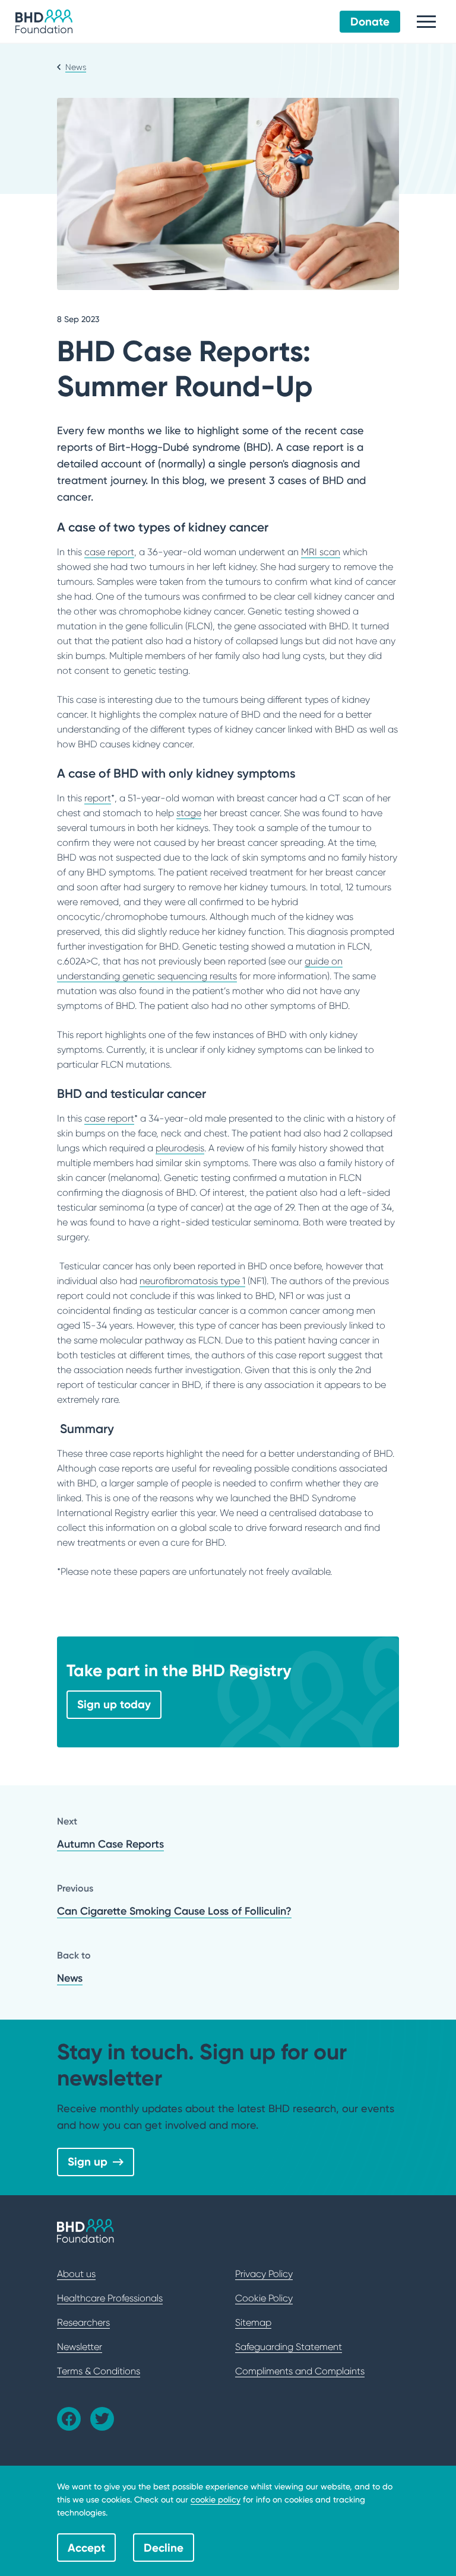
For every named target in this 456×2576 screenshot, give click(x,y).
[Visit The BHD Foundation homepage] (44, 21)
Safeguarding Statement (289, 2347)
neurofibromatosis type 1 (192, 1281)
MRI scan (321, 552)
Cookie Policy (264, 2298)
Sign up (88, 2161)
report (98, 798)
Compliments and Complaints (300, 2371)
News (70, 1978)
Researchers (83, 2322)
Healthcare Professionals (110, 2298)
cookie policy (216, 2499)
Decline (164, 2548)
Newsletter (80, 2347)
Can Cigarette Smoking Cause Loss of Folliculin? (174, 1911)
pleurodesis (180, 1148)
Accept (86, 2548)
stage (189, 813)
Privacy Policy (264, 2274)
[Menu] (426, 22)
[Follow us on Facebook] (69, 2419)
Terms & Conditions (99, 2371)
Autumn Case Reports (110, 1844)
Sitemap (253, 2322)
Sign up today (114, 1704)
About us (76, 2274)
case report (109, 552)
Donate (370, 21)
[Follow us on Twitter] (102, 2419)
